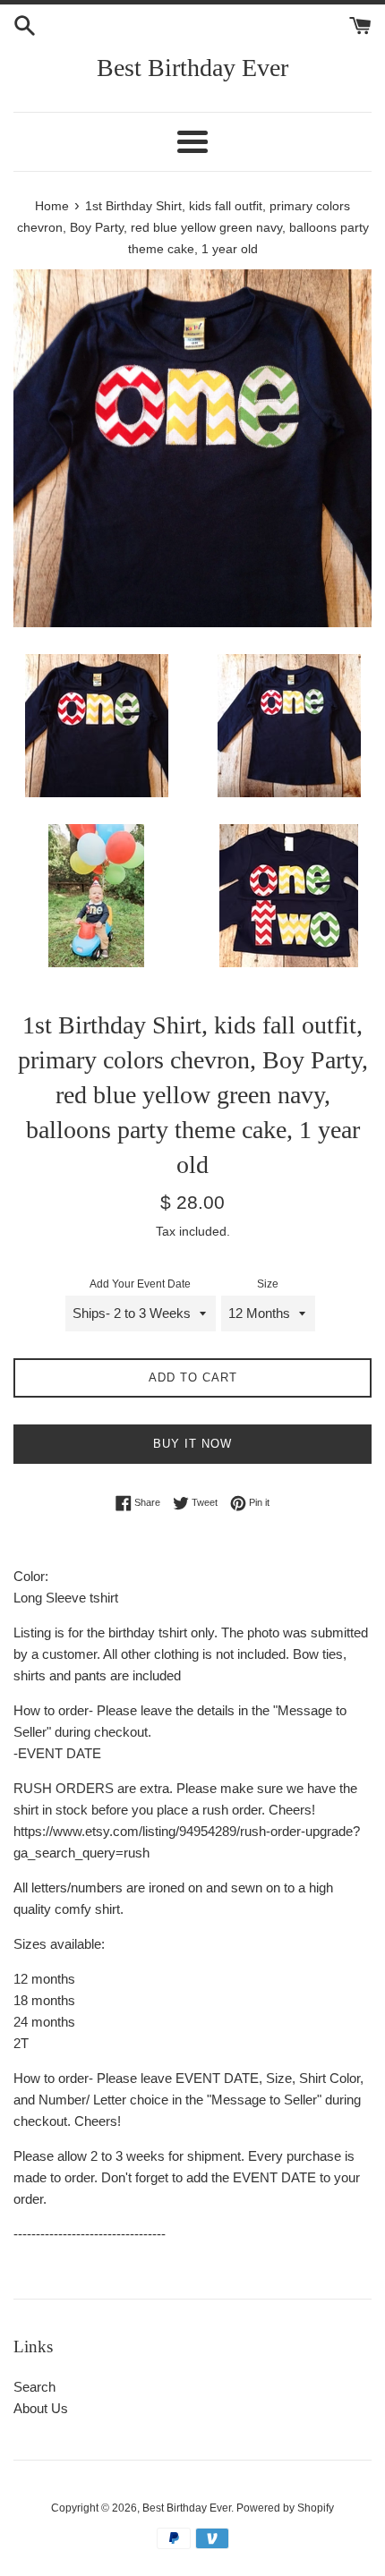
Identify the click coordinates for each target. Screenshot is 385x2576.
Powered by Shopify (285, 2508)
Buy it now (192, 1444)
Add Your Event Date (140, 1284)
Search (34, 2387)
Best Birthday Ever (192, 68)
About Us (41, 2408)
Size (268, 1284)
